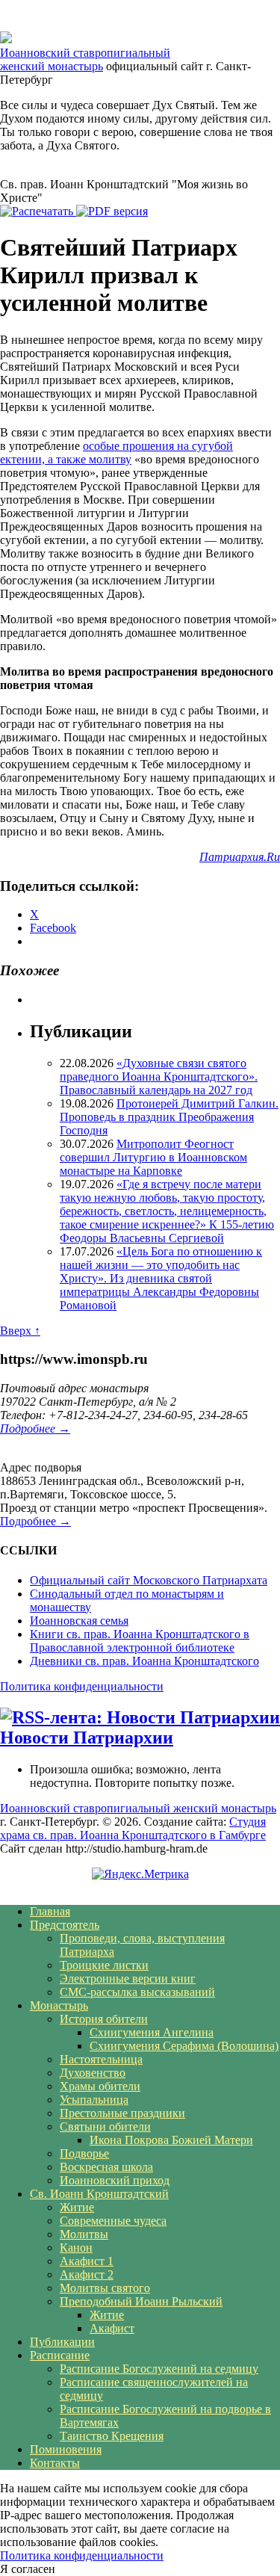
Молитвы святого (105, 2288)
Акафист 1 (87, 2261)
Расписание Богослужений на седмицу (159, 2369)
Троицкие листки (104, 1965)
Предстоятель (65, 1925)
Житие (77, 2207)
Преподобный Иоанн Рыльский (141, 2301)
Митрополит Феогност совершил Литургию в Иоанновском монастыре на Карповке (153, 1157)
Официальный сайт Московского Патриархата (149, 1580)
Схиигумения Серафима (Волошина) (184, 2046)
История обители (104, 2019)
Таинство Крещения (112, 2436)
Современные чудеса (113, 2221)
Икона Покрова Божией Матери (171, 2140)
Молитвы (84, 2234)
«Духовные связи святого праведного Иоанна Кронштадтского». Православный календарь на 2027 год (159, 1077)
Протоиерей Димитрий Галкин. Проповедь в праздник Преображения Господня (169, 1117)
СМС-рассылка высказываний (137, 1992)
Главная (50, 1911)
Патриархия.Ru (240, 857)
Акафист (112, 2328)
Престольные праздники (122, 2113)
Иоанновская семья (79, 1621)
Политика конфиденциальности (82, 1686)
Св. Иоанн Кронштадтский (99, 2194)
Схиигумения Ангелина (152, 2032)
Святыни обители (105, 2126)
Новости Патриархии (87, 1738)
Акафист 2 (87, 2274)
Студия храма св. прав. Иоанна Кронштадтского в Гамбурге (133, 1828)
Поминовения (66, 2449)
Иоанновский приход (115, 2180)
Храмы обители (100, 2086)
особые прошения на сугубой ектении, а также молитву (116, 453)
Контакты (55, 2463)
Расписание (60, 2355)
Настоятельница (101, 2059)
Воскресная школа (106, 2167)
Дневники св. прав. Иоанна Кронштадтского (144, 1661)
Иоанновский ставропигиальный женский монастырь (85, 59)
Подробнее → (35, 1428)
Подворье (84, 2153)
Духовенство (93, 2073)
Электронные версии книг (128, 1979)
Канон (76, 2248)
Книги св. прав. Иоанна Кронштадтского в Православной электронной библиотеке (140, 1641)
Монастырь (59, 2005)
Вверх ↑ (20, 1331)
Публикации (62, 2342)
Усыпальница (94, 2100)
